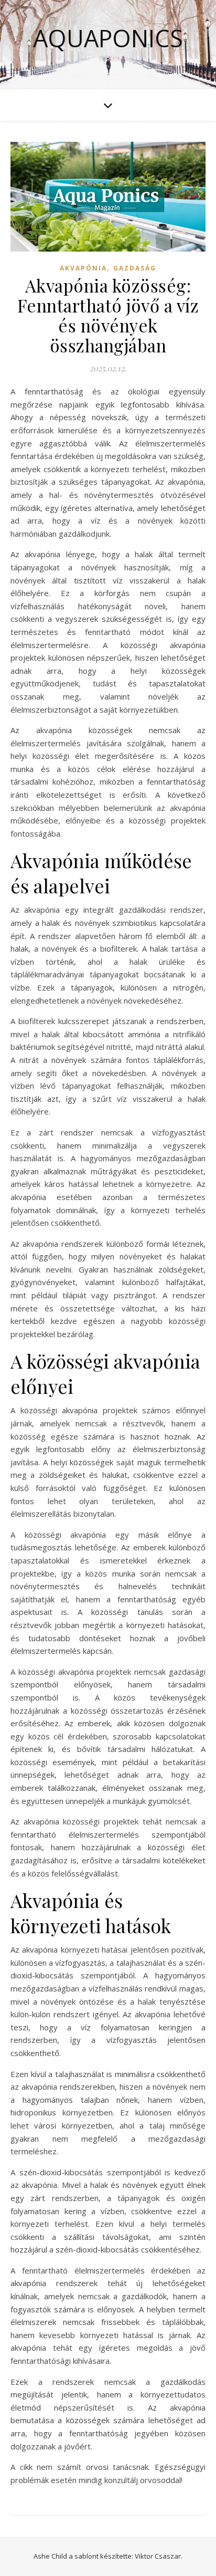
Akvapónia (83, 268)
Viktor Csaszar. (159, 2556)
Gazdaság (135, 268)
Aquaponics (108, 38)
